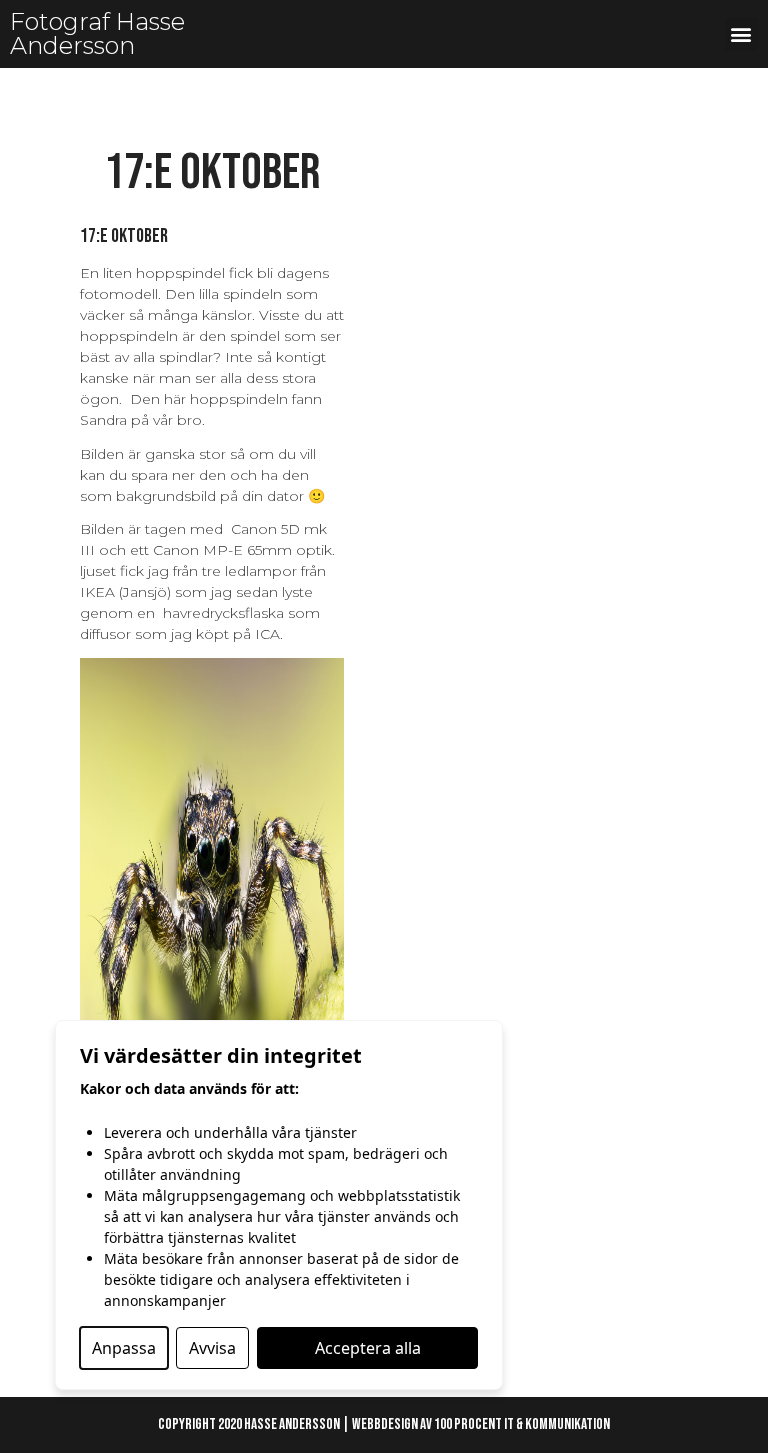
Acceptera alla (368, 1348)
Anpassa (124, 1348)
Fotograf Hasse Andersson (97, 33)
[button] (741, 34)
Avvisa (212, 1348)
